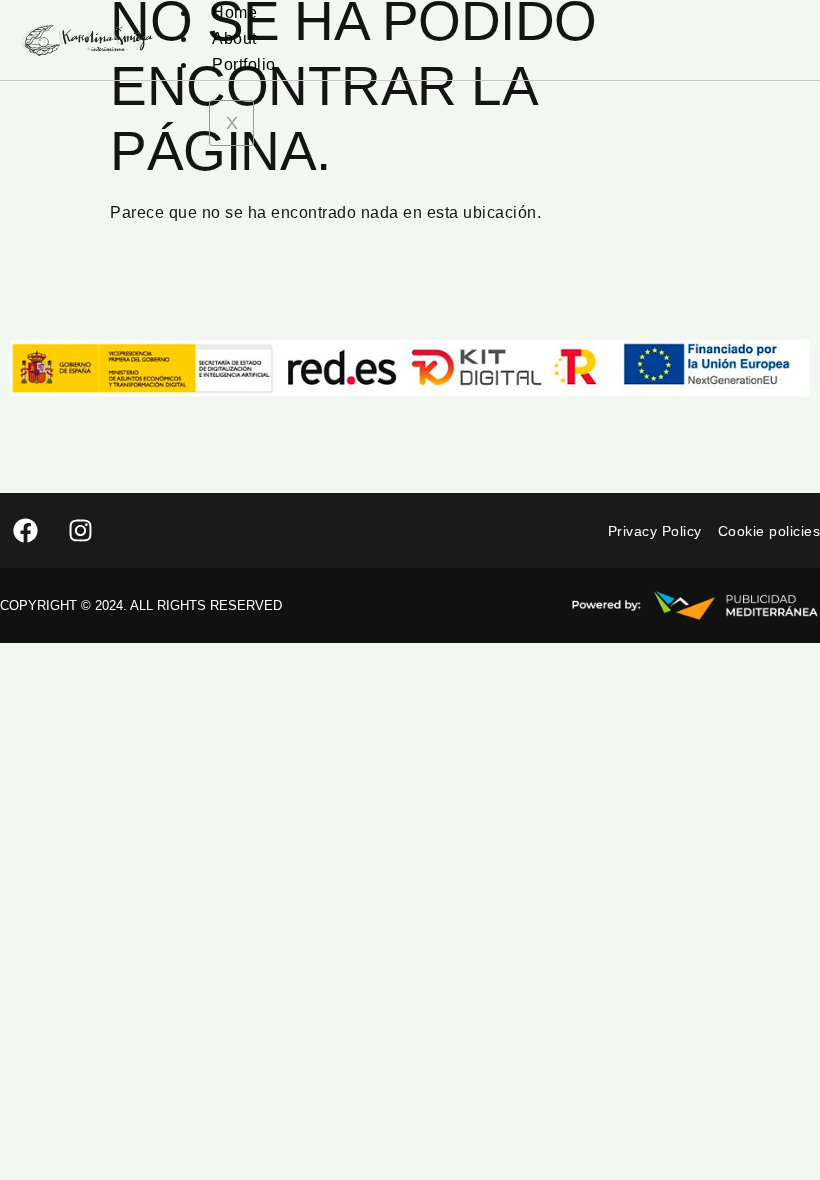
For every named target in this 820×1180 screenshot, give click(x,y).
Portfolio (244, 64)
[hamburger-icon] (777, 8)
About (234, 38)
